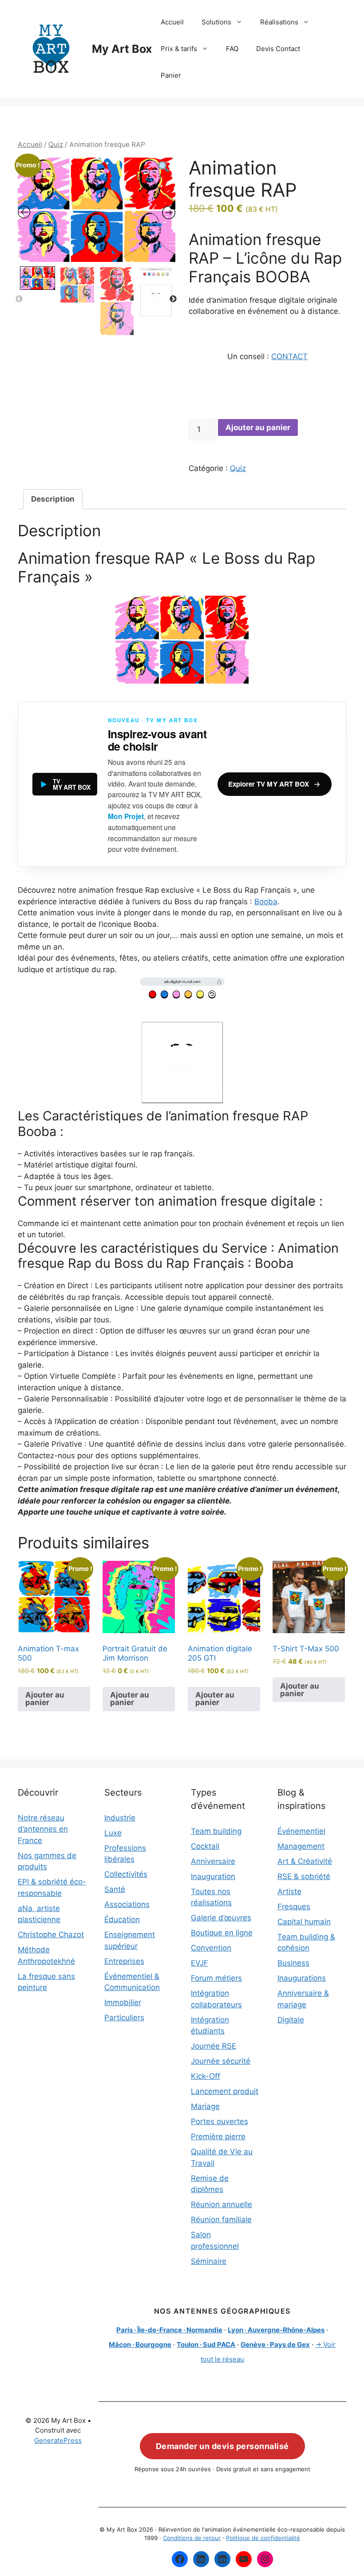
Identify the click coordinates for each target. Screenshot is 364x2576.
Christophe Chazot (51, 1935)
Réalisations (279, 22)
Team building (216, 1831)
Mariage (205, 2106)
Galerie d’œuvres (221, 1918)
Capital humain (304, 1922)
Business (293, 1963)
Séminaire (209, 2261)
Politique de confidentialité (263, 2538)
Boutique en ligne (222, 1933)
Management (301, 1846)
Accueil (172, 22)
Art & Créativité (305, 1861)
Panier (171, 75)
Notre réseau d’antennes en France (43, 1829)
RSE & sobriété (304, 1876)
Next (173, 299)
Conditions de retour (192, 2538)
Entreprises (124, 1961)
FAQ (232, 49)
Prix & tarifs (179, 49)
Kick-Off (206, 2076)
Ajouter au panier (258, 427)
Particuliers (124, 2018)
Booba (266, 902)
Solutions (216, 22)
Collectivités (126, 1874)
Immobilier (123, 2002)
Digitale (291, 2020)
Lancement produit (225, 2091)
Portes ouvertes (220, 2121)
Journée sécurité (221, 2061)
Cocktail (205, 1846)
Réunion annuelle (222, 2204)
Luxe (113, 1833)
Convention (211, 1948)
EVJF (200, 1963)
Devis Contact (278, 49)
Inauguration (213, 1876)
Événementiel (301, 1831)
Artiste (289, 1891)
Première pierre (218, 2137)
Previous (19, 299)
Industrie (120, 1818)
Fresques (294, 1907)
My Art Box (122, 49)
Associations (127, 1904)
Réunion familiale (221, 2220)
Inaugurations (302, 1978)
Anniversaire (213, 1861)
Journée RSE (214, 2046)
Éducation (122, 1919)
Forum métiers (216, 1978)
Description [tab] (53, 499)
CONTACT (289, 356)
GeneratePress (58, 2440)
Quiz (56, 144)
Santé (115, 1889)
